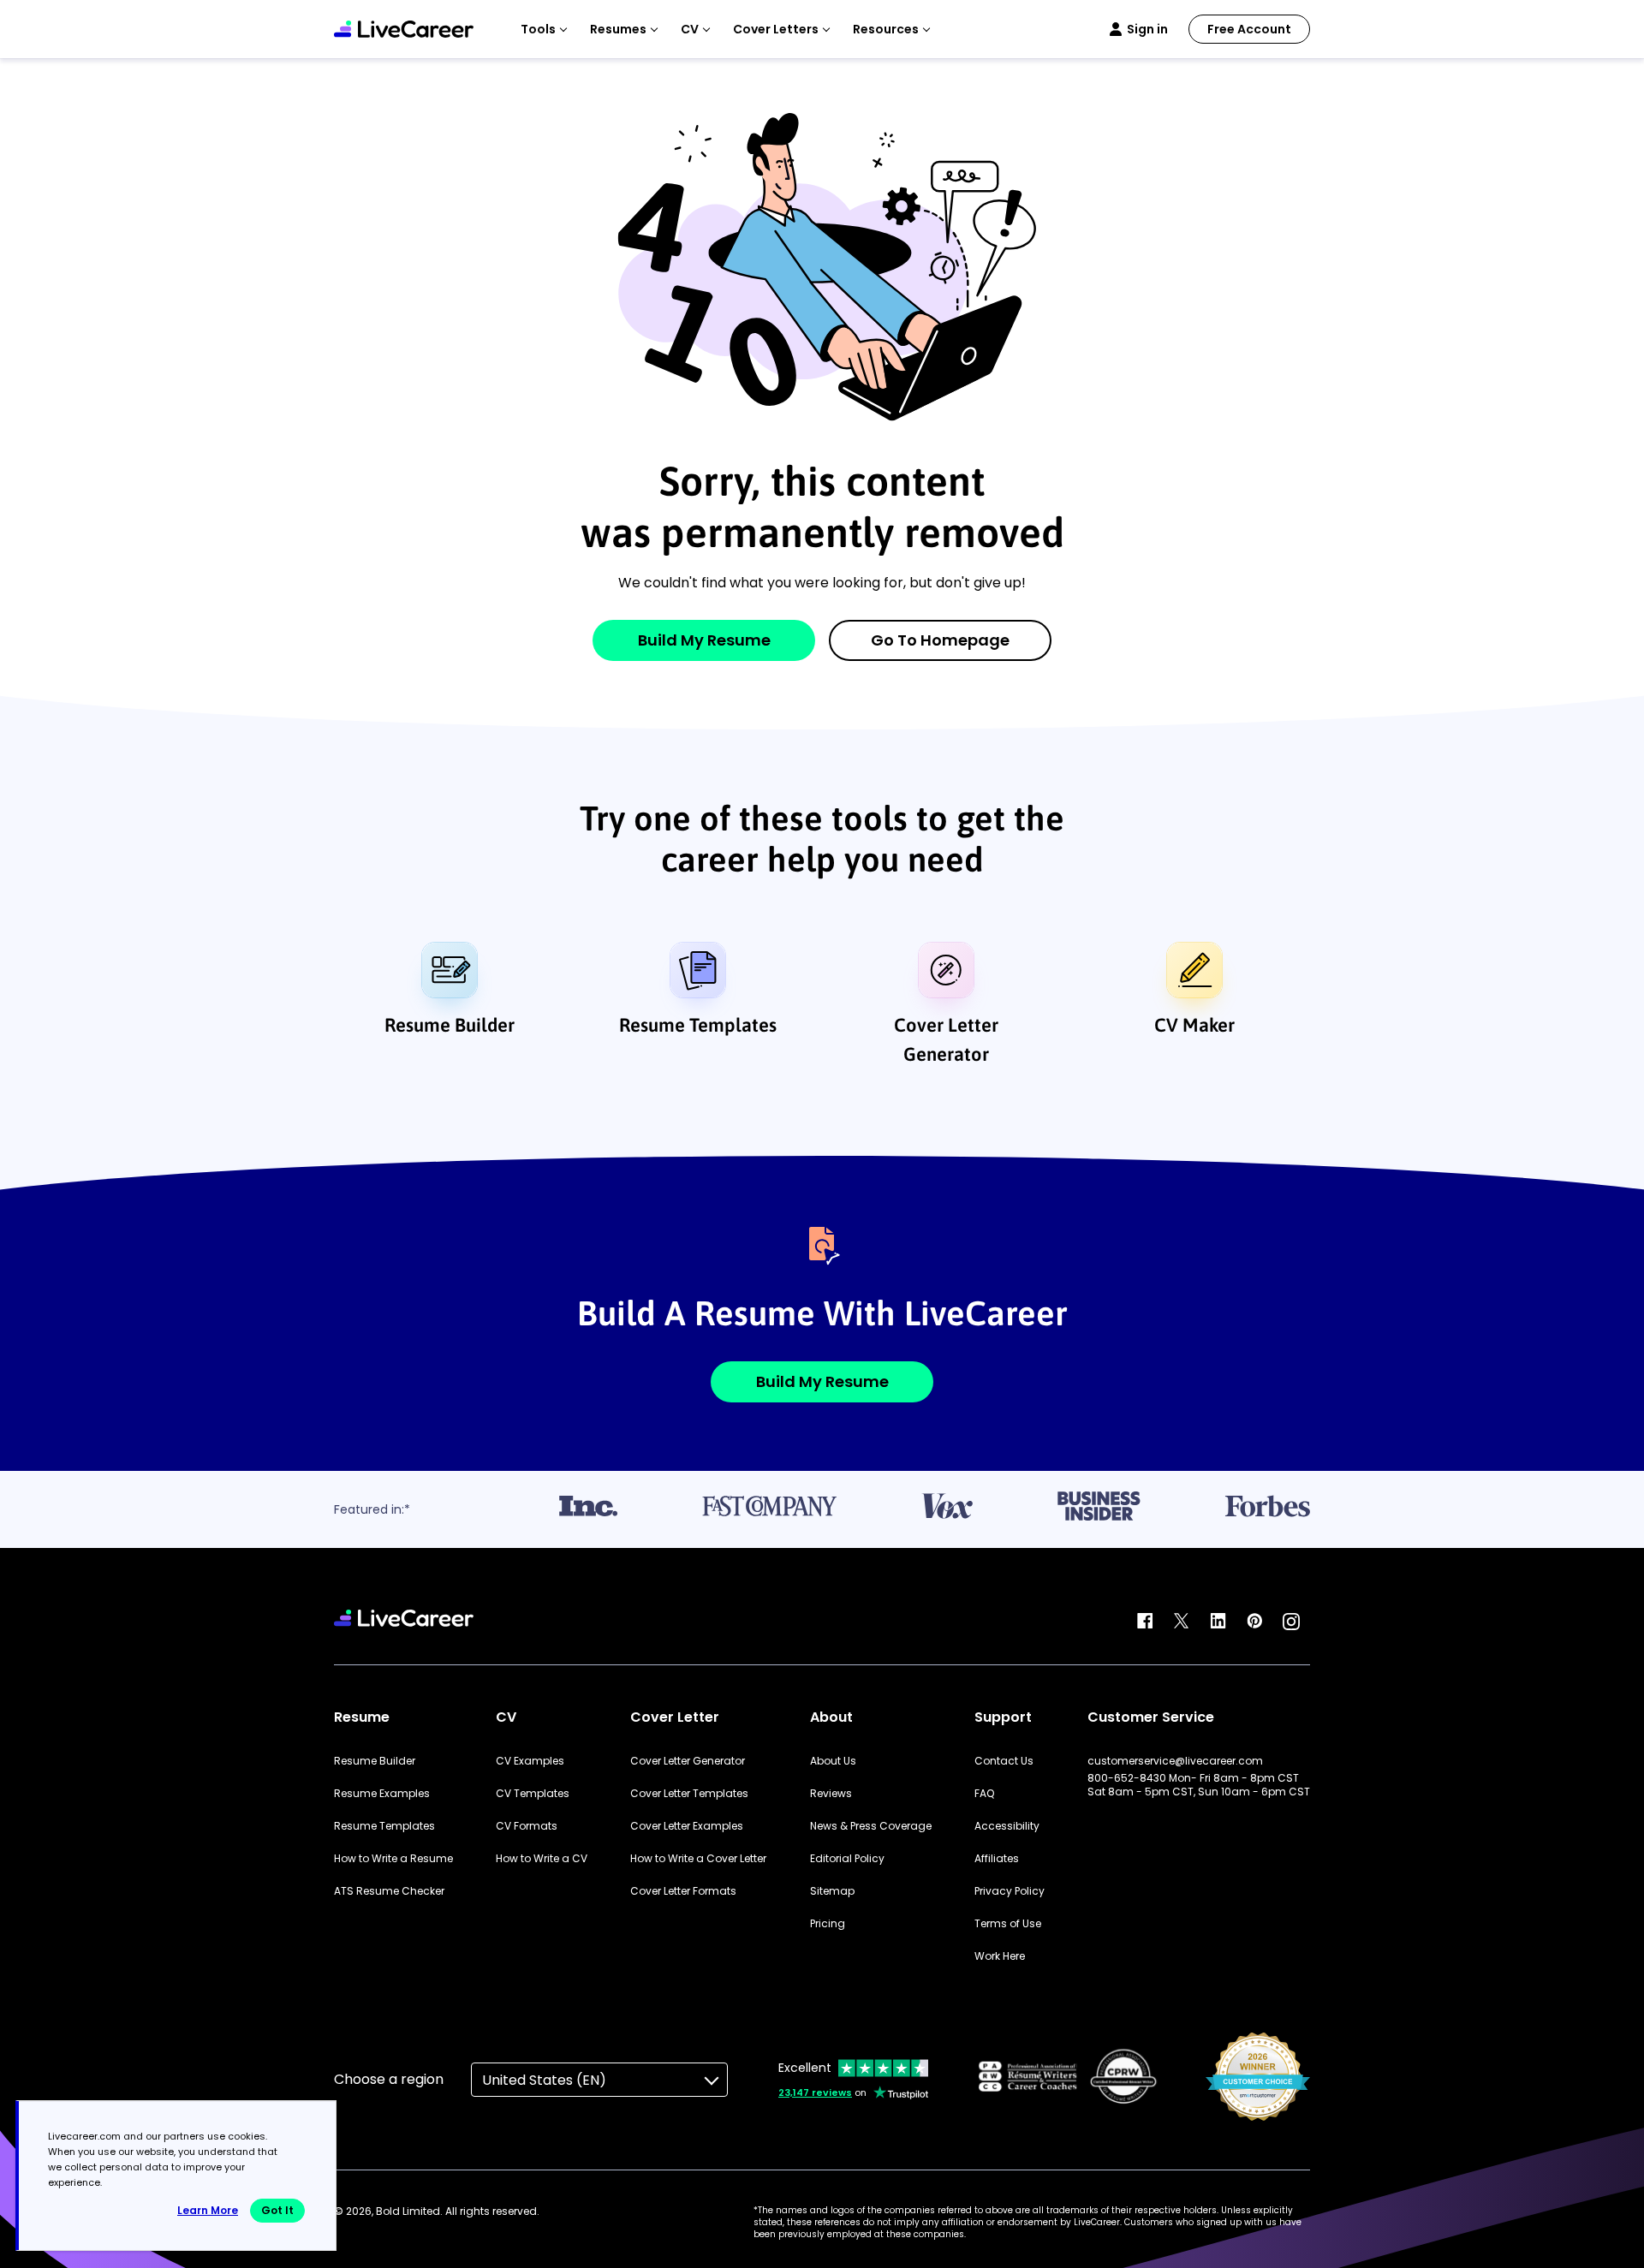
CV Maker (1194, 1025)
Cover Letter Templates (689, 1794)
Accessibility (1007, 1826)
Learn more (208, 2210)
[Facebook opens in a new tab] (1145, 1622)
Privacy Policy (1010, 1891)
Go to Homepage (940, 640)
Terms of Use (1008, 1924)
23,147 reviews (815, 2092)
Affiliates (997, 1859)
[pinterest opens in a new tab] (1254, 1622)
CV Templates (533, 1794)
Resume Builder (450, 1025)
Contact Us (1004, 1761)
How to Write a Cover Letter (698, 1859)
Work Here (1000, 1956)
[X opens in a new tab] (1182, 1622)
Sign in (1147, 29)
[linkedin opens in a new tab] (1218, 1622)
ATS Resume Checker (389, 1891)
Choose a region (389, 2079)
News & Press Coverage (871, 1826)
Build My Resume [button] (822, 1381)
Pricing (828, 1924)
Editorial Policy (847, 1859)
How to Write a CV (542, 1859)
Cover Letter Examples (687, 1826)
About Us (833, 1761)
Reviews (831, 1794)
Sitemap (832, 1891)
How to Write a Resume (393, 1859)
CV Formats (527, 1826)
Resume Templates (698, 1025)
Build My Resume (704, 640)
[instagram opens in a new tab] (1291, 1622)
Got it (277, 2210)
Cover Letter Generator (946, 1039)
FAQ (984, 1794)
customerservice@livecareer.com (1175, 1761)
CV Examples (530, 1761)
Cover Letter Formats (683, 1891)
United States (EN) (544, 2080)
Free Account (1249, 29)
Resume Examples (382, 1794)
